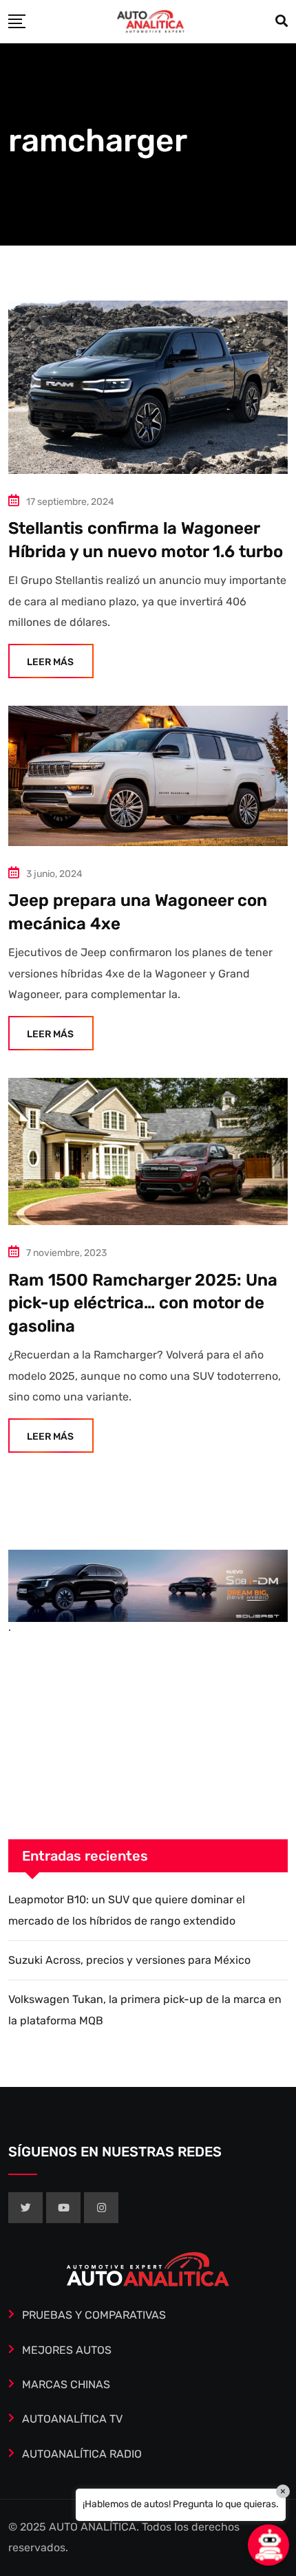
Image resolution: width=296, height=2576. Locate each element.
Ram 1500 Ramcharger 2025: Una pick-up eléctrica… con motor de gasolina (143, 1303)
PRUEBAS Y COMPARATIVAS (94, 2315)
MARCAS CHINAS (66, 2384)
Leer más (50, 662)
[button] (268, 2545)
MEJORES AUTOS (67, 2350)
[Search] (282, 21)
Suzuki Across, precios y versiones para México (129, 1960)
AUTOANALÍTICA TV (72, 2419)
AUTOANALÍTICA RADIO (82, 2454)
